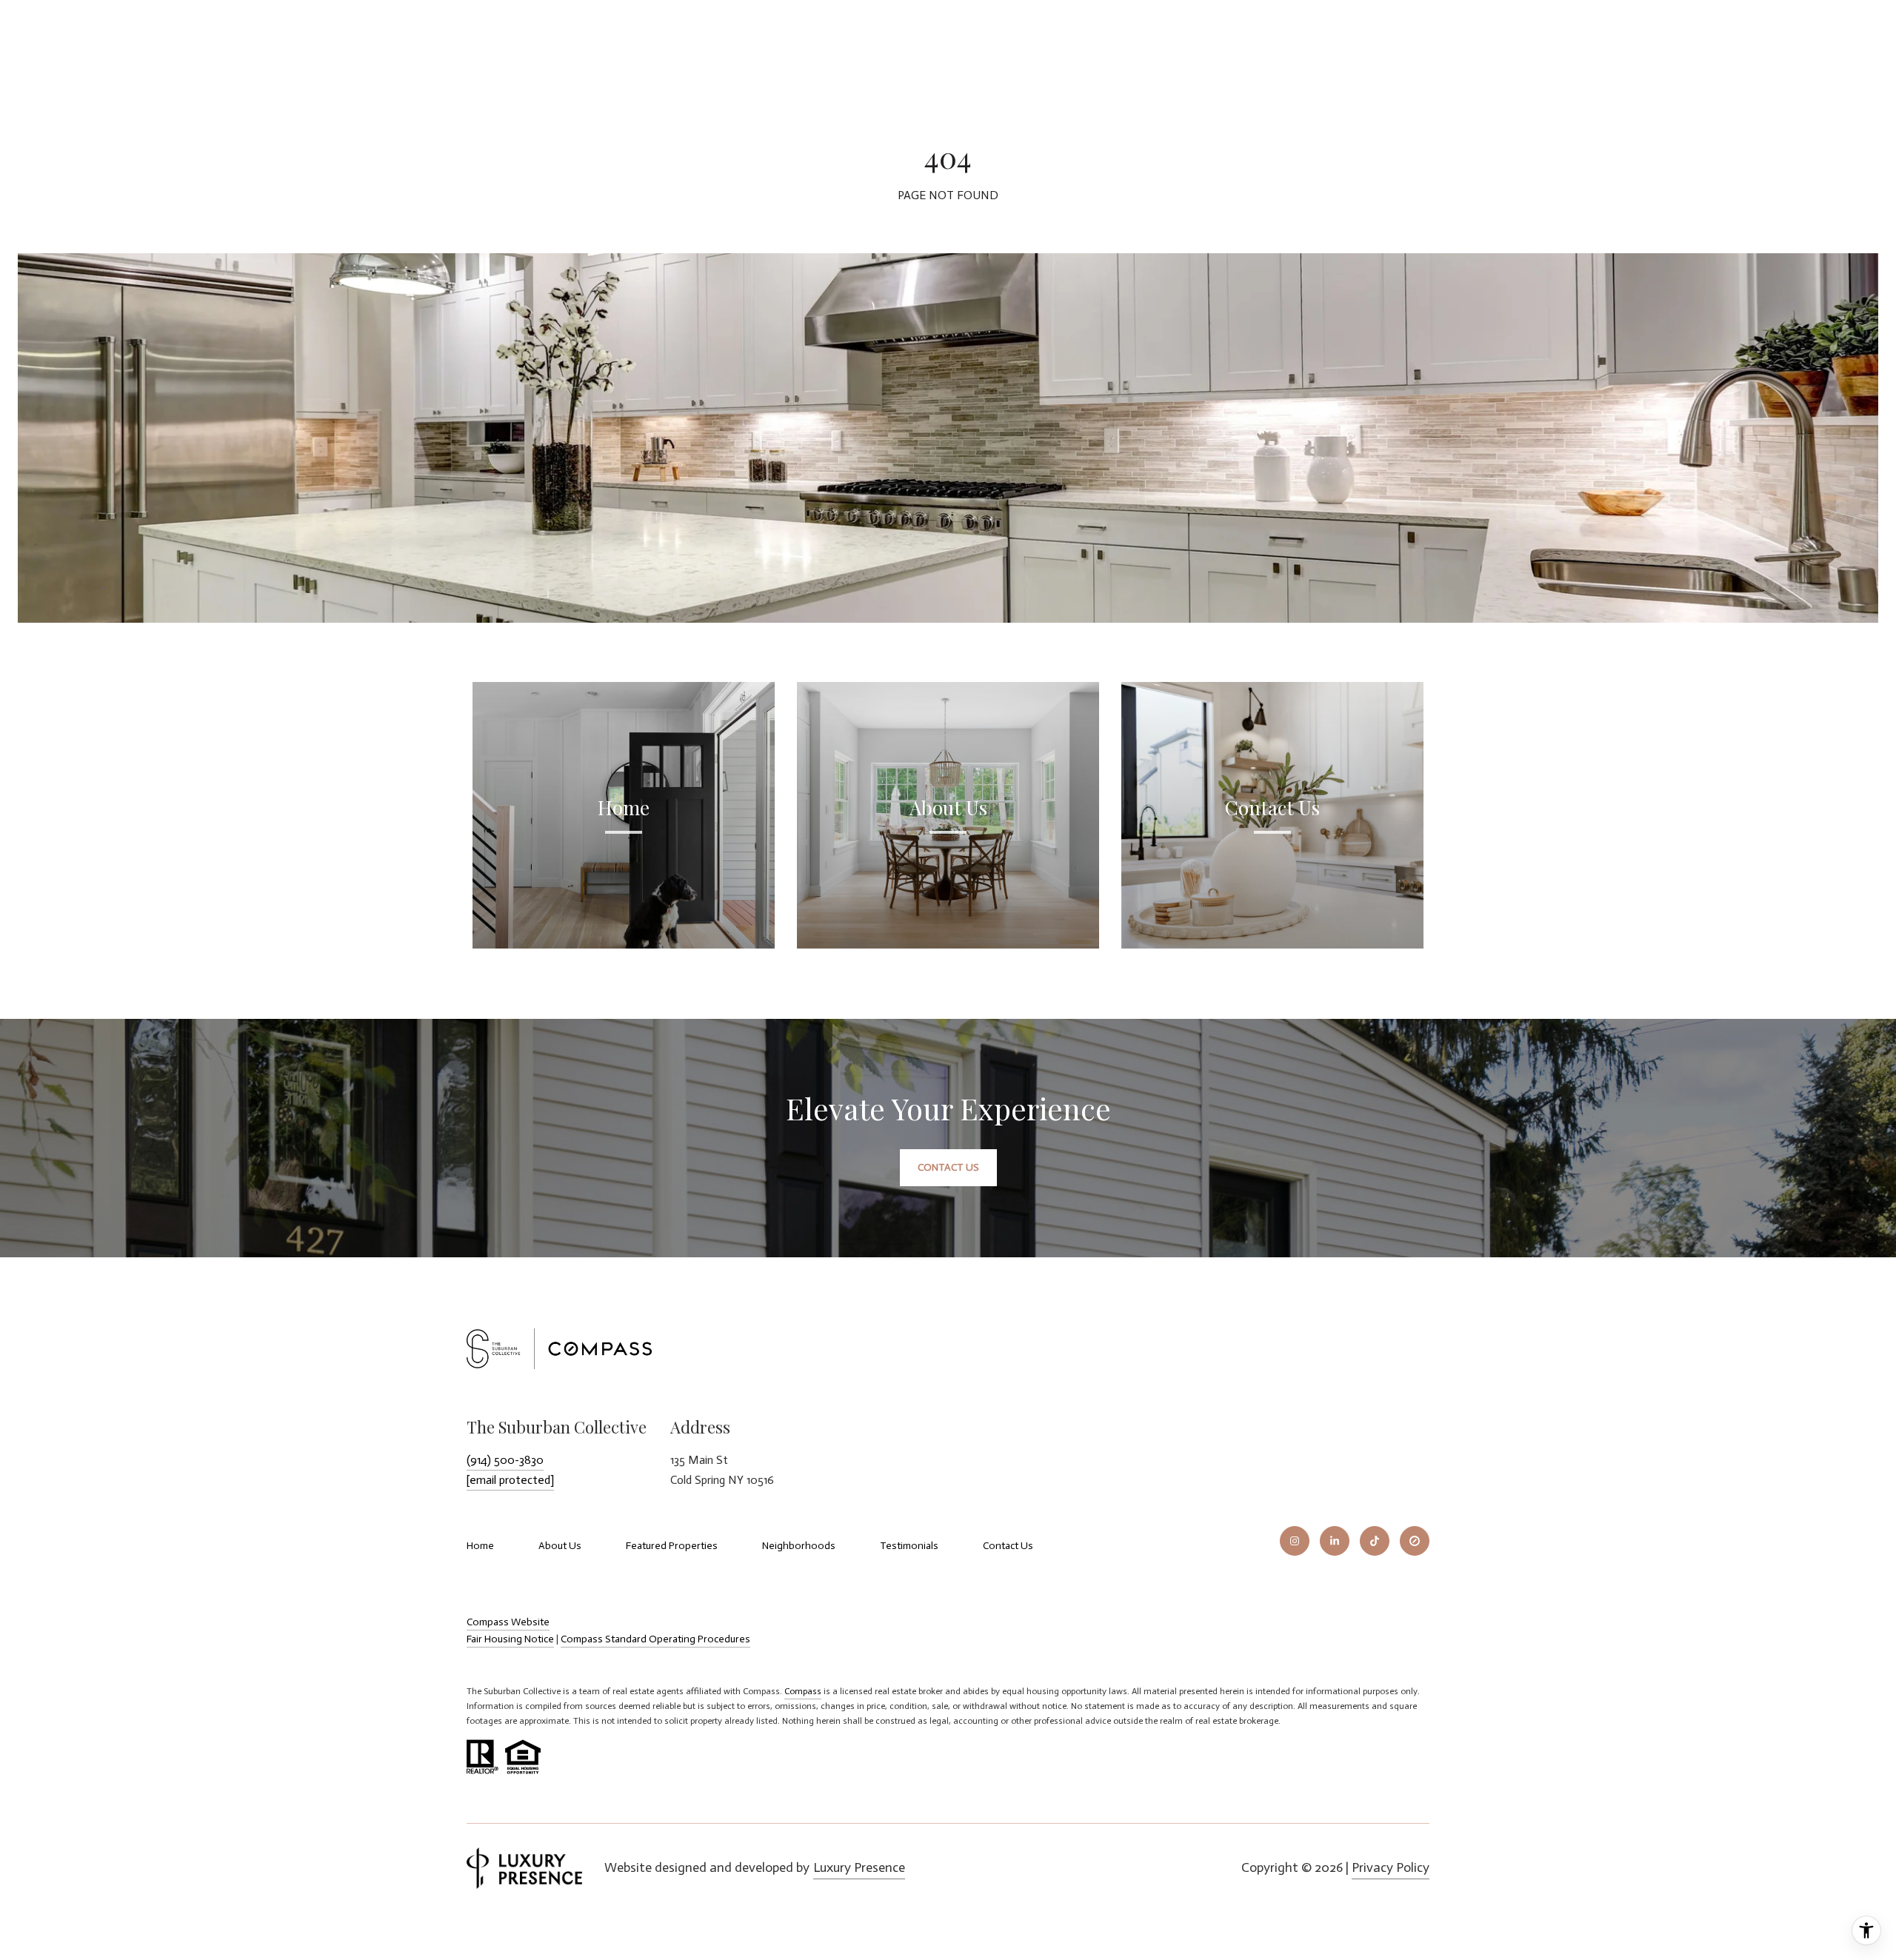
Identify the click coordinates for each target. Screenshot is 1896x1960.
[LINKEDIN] (1335, 1541)
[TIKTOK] (1375, 1541)
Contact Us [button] (948, 1167)
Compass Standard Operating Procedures (655, 1639)
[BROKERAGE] (1415, 1541)
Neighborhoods (799, 1546)
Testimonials (909, 1546)
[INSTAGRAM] (1295, 1541)
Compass (803, 1691)
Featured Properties (672, 1546)
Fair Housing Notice (510, 1639)
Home (480, 1546)
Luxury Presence (859, 1867)
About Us (560, 1546)
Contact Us (1008, 1546)
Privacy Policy (1391, 1867)
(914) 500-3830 (505, 1460)
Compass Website (508, 1622)
